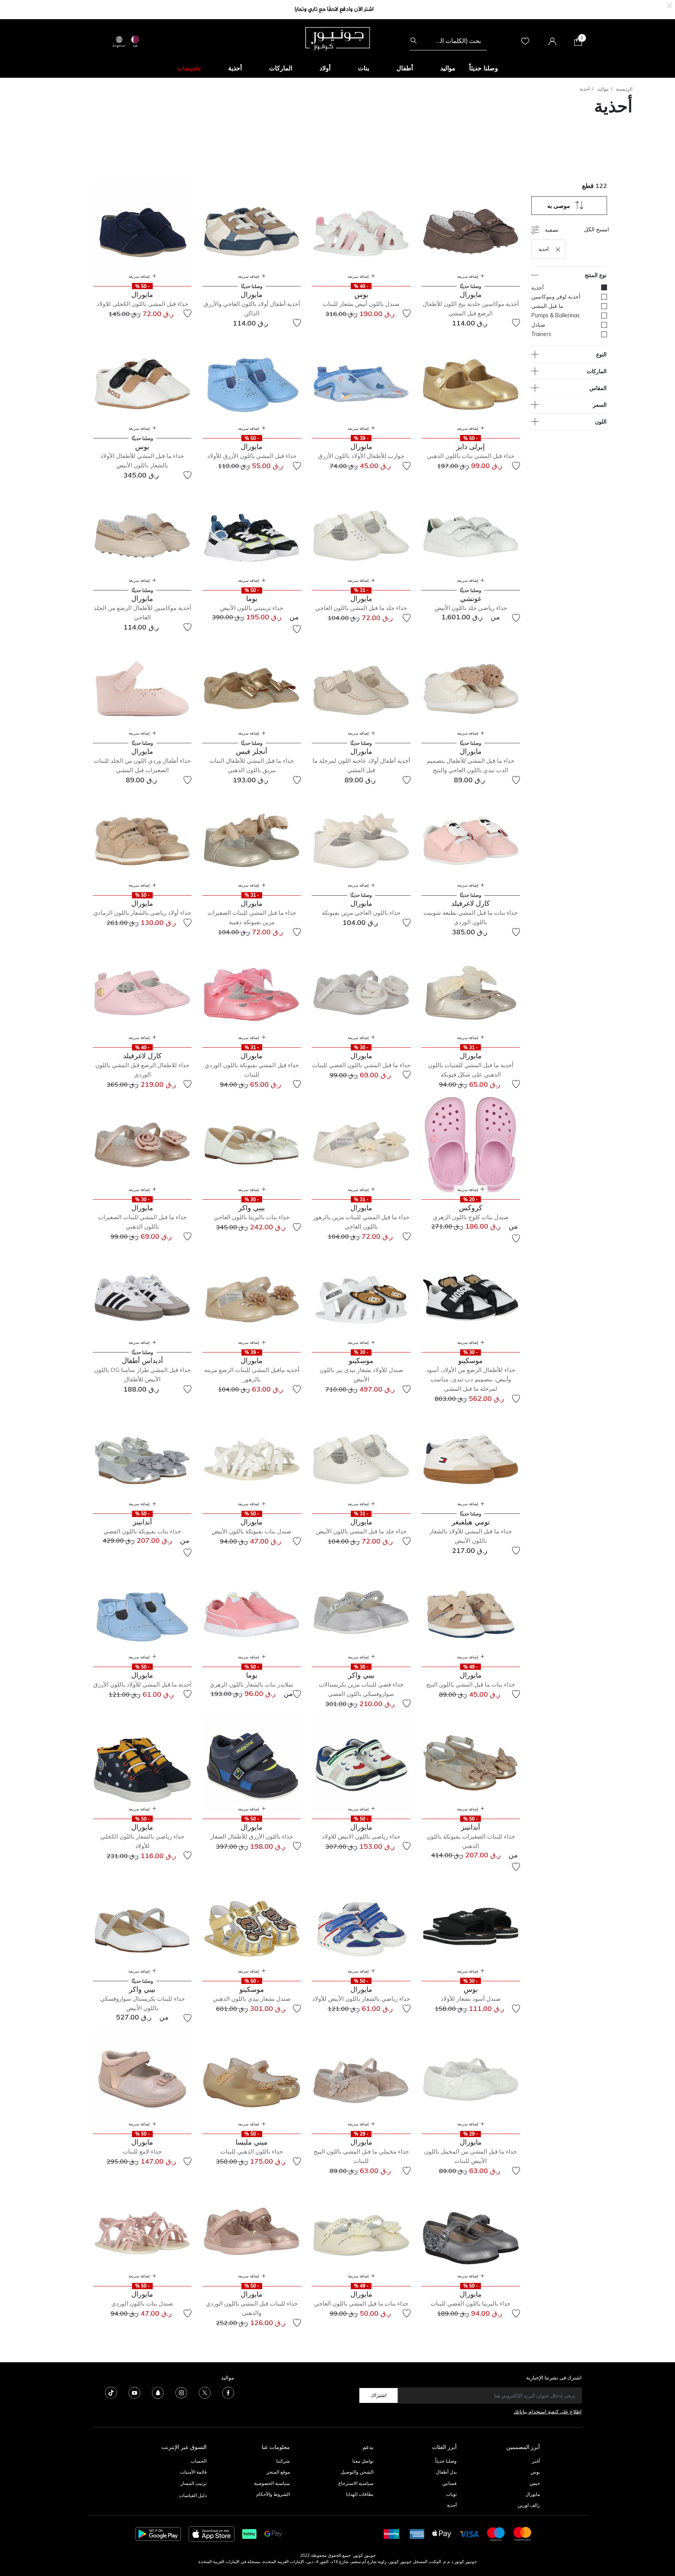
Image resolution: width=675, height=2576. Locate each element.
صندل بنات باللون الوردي (142, 2303)
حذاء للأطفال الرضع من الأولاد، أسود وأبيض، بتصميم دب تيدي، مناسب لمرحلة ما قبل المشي (471, 1379)
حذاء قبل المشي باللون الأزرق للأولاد (252, 456)
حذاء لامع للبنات (142, 2151)
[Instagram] (181, 2392)
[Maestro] (496, 2533)
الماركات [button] (281, 68)
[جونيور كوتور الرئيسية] (337, 38)
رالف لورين (529, 2505)
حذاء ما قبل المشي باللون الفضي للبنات (361, 1065)
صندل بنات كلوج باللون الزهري (471, 1217)
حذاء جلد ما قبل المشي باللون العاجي (361, 608)
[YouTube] (134, 2392)
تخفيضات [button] (189, 68)
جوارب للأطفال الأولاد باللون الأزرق (361, 456)
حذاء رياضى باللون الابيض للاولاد (361, 1836)
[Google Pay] (273, 2533)
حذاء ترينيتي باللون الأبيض (252, 608)
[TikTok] (111, 2392)
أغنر (536, 2461)
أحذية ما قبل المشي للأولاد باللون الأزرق (142, 1684)
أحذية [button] (235, 68)
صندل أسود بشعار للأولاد (471, 1999)
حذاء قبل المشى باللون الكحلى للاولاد (142, 304)
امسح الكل (596, 229)
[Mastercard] (523, 2533)
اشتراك (379, 2395)
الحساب (199, 2461)
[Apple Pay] (442, 2533)
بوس (535, 2472)
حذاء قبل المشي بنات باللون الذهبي (471, 456)
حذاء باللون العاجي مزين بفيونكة (361, 913)
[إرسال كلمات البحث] (413, 41)
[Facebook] (228, 2392)
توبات (451, 2494)
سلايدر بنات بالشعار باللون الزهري (252, 1684)
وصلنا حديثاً (446, 2461)
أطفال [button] (405, 68)
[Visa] (469, 2534)
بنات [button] (363, 68)
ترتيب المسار (194, 2483)
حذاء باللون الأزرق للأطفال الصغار (252, 1836)
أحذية (585, 89)
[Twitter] (205, 2392)
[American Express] (417, 2533)
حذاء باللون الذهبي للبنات (252, 2151)
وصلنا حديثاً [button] (484, 68)
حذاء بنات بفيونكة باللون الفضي (142, 1531)
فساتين (449, 2483)
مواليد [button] (448, 68)
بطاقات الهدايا (360, 2494)
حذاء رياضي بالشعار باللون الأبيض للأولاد (361, 1999)
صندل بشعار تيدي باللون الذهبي (252, 1999)
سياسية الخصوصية (272, 2483)
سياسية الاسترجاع (356, 2483)
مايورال (533, 2494)
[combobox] (448, 41)
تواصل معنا (362, 2461)
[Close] (669, 5)
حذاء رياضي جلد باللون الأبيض (471, 608)
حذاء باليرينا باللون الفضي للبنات (471, 2303)
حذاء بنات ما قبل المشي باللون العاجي (361, 2303)
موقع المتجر (278, 2472)
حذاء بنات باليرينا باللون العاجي (252, 1217)
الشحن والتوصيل (357, 2472)
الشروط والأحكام (273, 2494)
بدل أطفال (446, 2472)
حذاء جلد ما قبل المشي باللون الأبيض (361, 1531)
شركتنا (283, 2461)
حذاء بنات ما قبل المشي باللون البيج (471, 1684)
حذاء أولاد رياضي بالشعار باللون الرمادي (142, 913)
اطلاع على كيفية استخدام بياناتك (548, 2411)
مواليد (603, 89)
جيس (535, 2483)
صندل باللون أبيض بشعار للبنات (361, 304)
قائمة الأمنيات (193, 2472)
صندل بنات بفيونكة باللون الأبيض (252, 1531)
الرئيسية (624, 89)
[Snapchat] (158, 2392)
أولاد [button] (325, 68)
